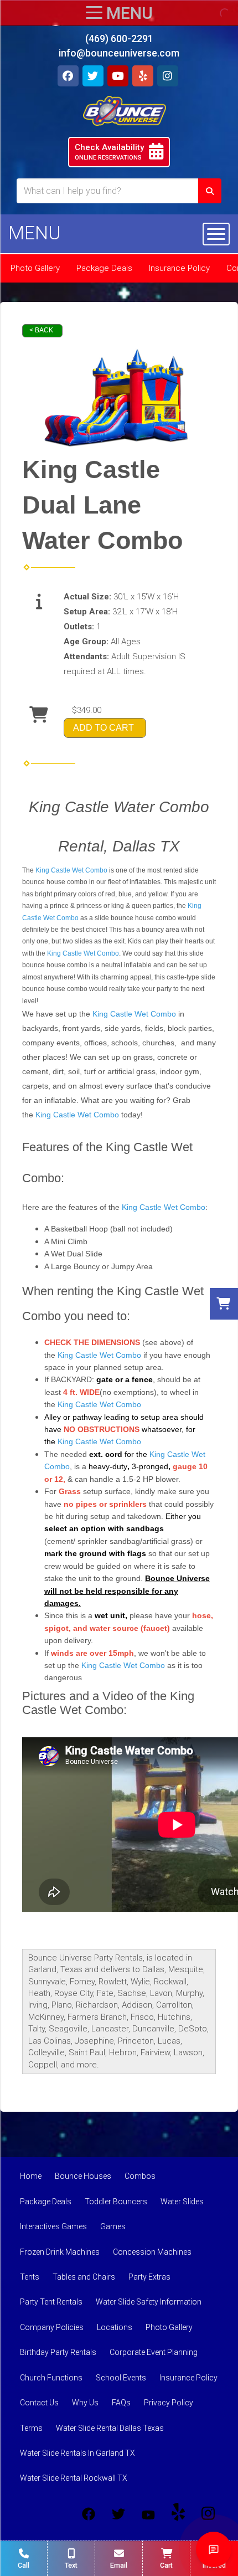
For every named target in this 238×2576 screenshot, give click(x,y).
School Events (121, 2378)
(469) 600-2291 (119, 39)
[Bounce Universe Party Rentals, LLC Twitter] (118, 2514)
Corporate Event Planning (154, 2352)
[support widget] (214, 2549)
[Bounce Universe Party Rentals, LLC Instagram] (208, 2514)
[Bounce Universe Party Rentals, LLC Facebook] (89, 2514)
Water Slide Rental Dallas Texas (110, 2428)
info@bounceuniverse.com (119, 53)
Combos (140, 2176)
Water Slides (182, 2202)
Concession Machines (152, 2252)
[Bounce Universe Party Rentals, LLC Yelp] (178, 2514)
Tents (30, 2277)
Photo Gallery (35, 268)
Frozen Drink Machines (60, 2252)
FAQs (121, 2403)
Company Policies (52, 2327)
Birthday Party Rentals (58, 2352)
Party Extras (149, 2277)
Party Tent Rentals (51, 2302)
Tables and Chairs (84, 2277)
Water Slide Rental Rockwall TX (74, 2478)
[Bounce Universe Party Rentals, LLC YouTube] (148, 2514)
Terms (31, 2428)
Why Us (85, 2403)
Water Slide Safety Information (149, 2302)
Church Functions (51, 2378)
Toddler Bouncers (116, 2202)
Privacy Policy (169, 2403)
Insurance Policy (179, 268)
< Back (41, 330)
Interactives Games (53, 2226)
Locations (115, 2327)
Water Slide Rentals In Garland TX (77, 2453)
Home (31, 2176)
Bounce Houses (83, 2176)
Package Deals (104, 268)
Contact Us (39, 2403)
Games (113, 2226)
